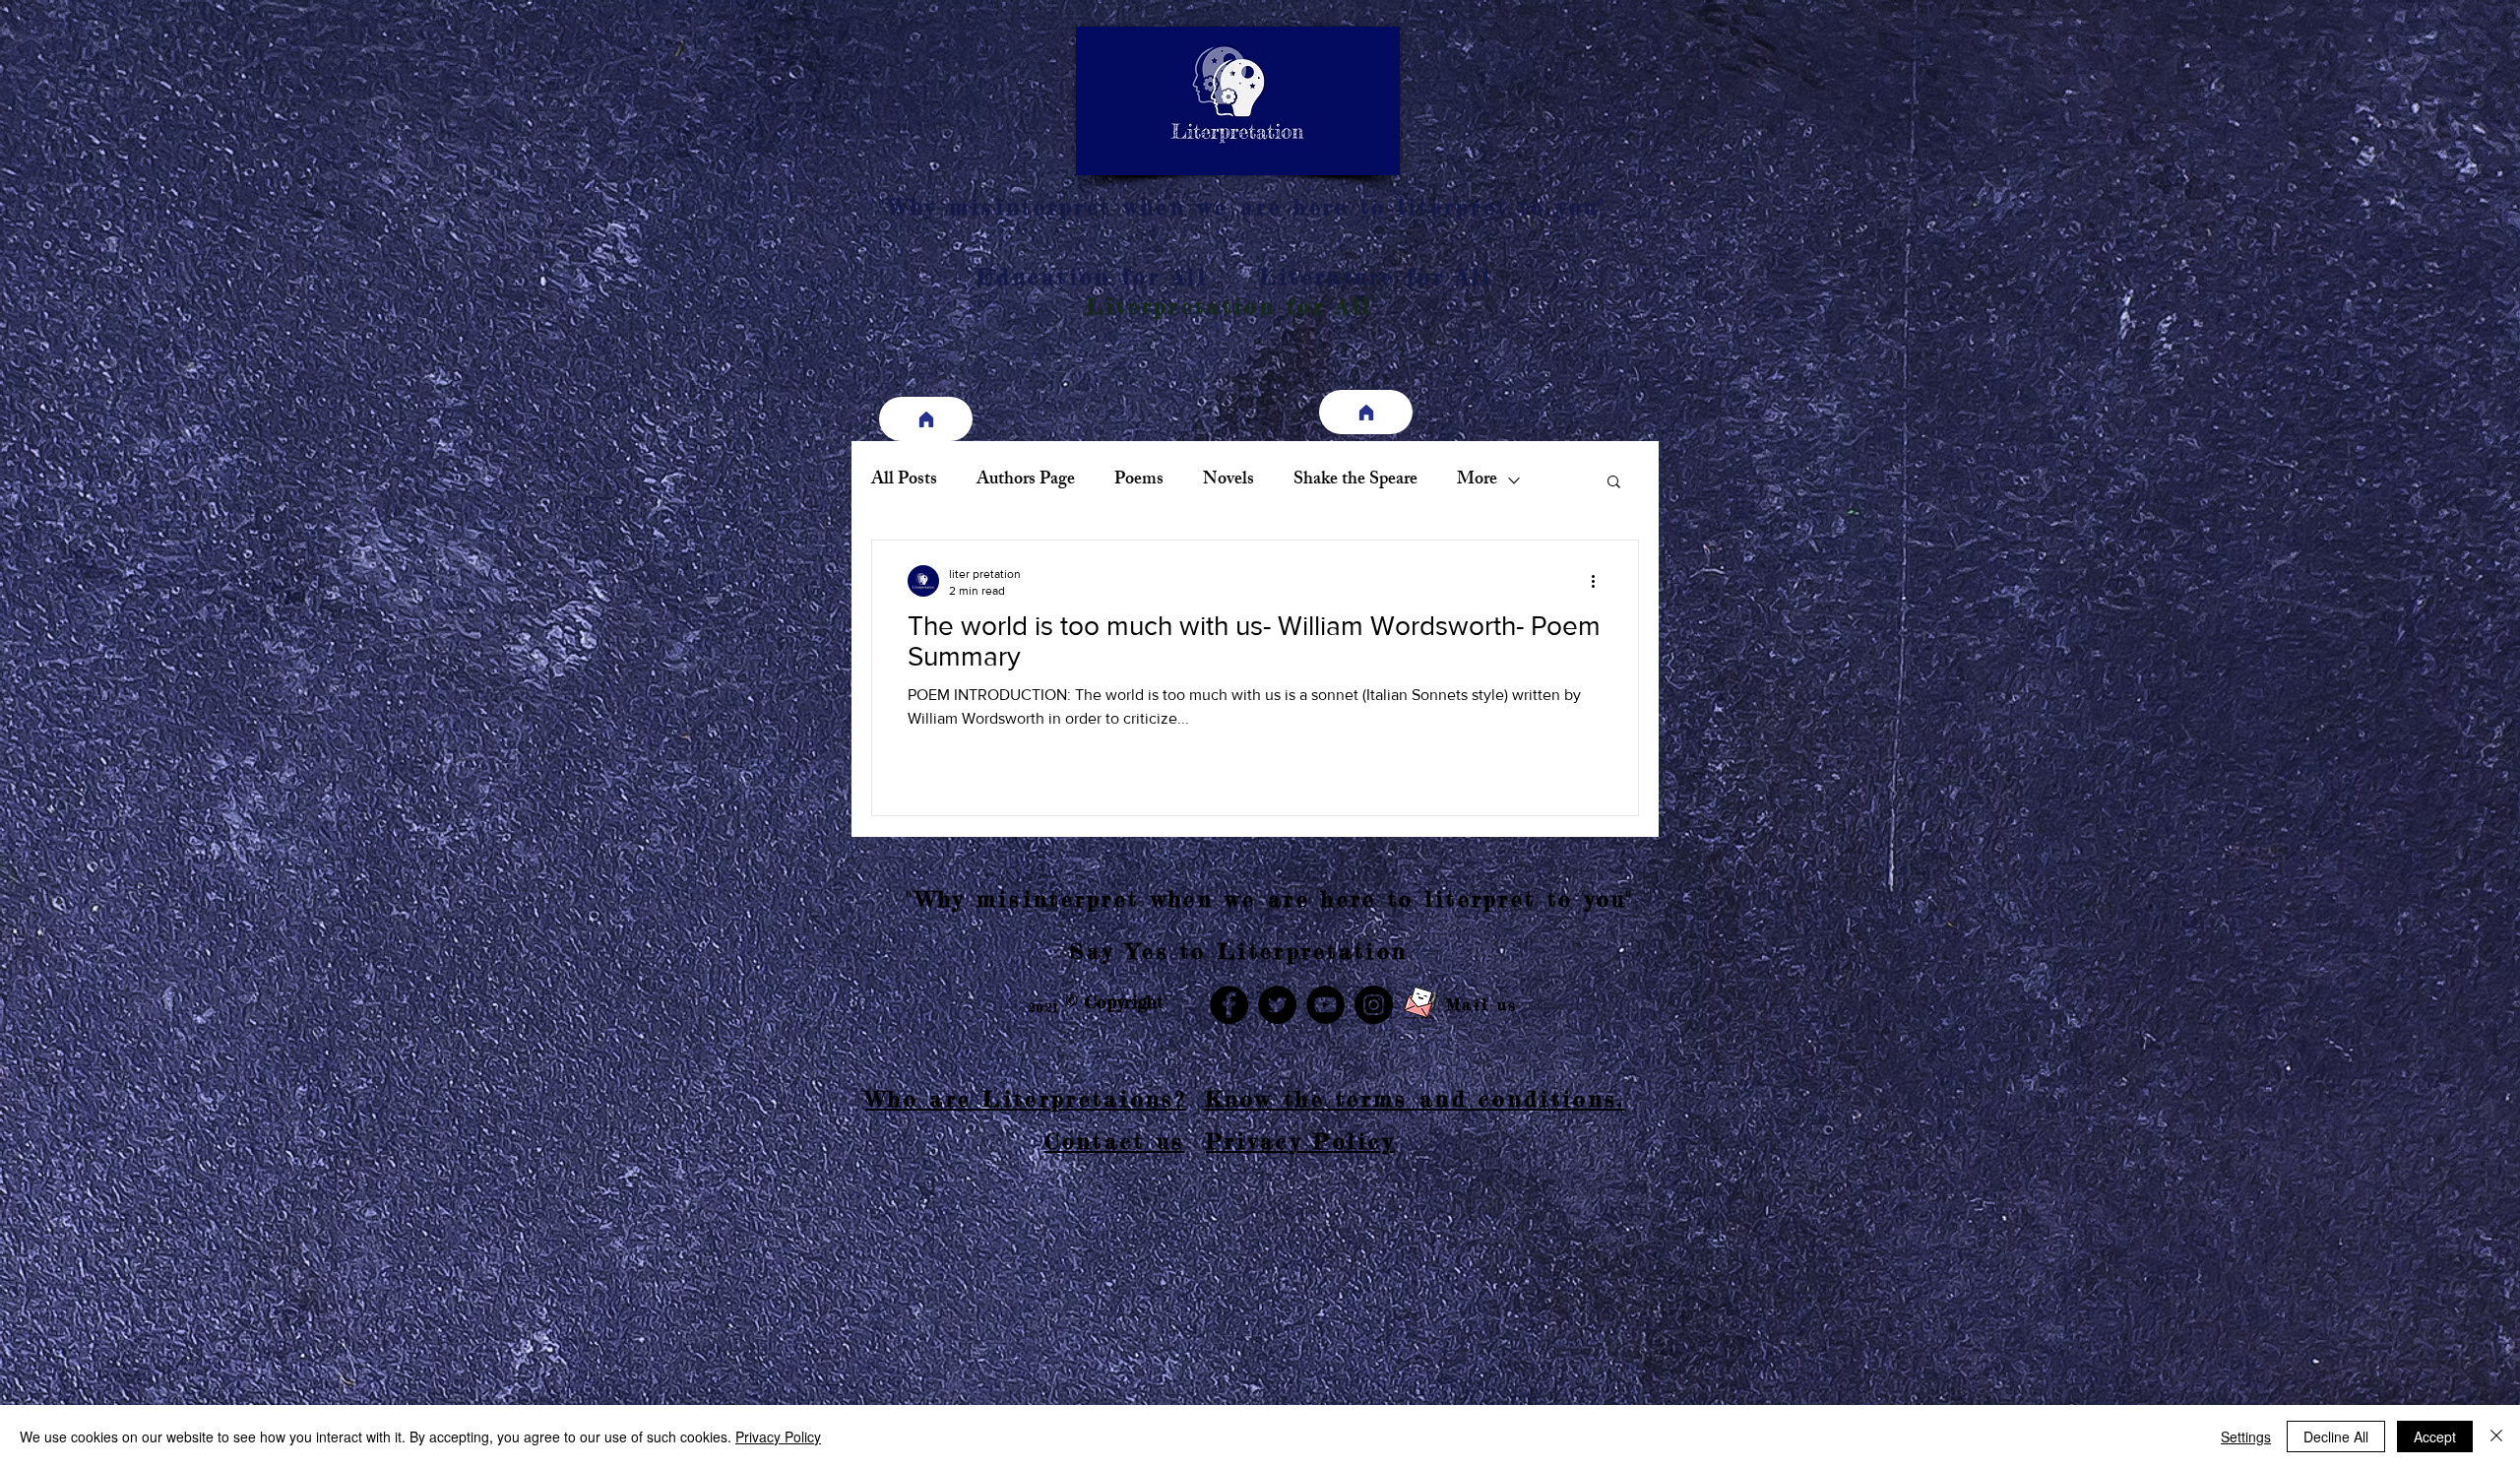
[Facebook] (1229, 1005)
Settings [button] (2246, 1436)
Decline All (2336, 1436)
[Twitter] (1277, 1005)
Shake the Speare (1355, 480)
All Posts (904, 480)
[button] (1614, 483)
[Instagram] (1374, 1005)
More (1477, 480)
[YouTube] (1325, 1005)
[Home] (926, 419)
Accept (2435, 1436)
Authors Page (1026, 480)
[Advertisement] (591, 1328)
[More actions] (1600, 581)
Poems (1139, 480)
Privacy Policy (778, 1436)
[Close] (2496, 1436)
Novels (1228, 480)
